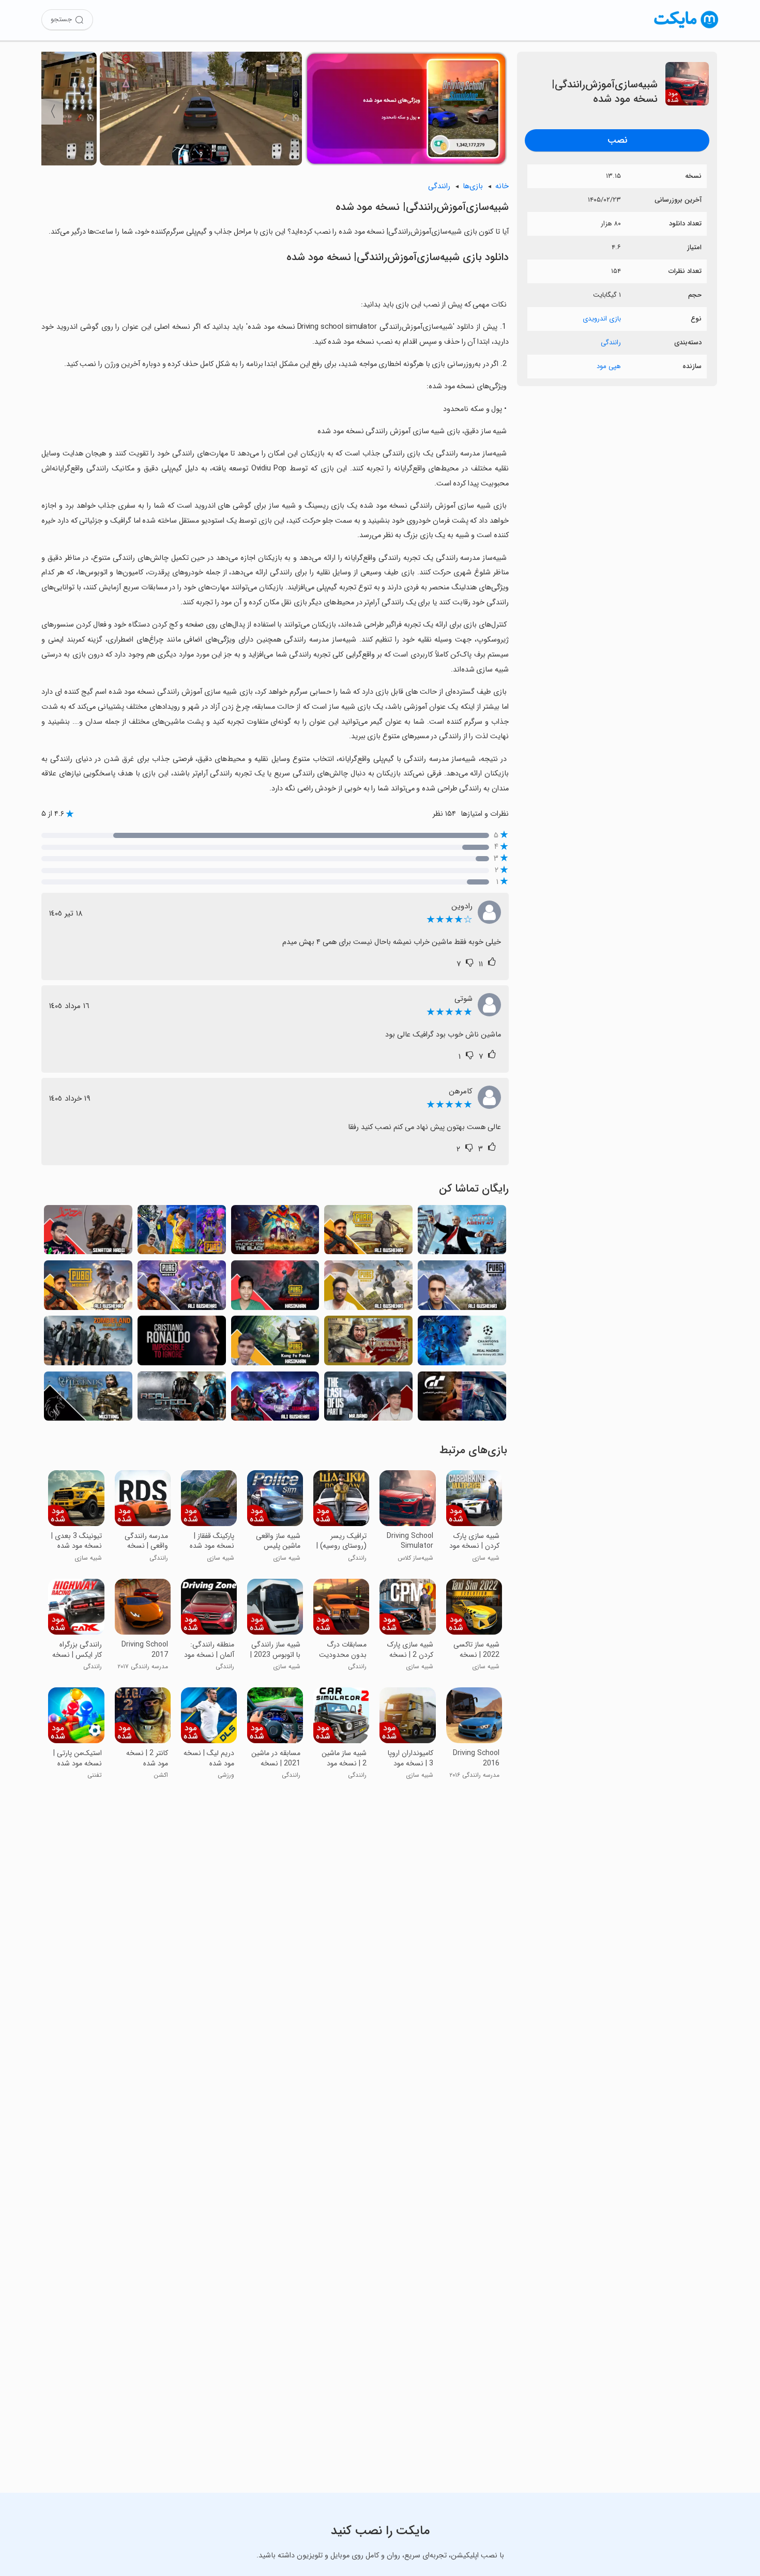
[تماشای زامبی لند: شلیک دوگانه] (88, 1343)
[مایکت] (686, 28)
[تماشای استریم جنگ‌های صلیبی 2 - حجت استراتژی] (368, 1343)
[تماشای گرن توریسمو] (462, 1399)
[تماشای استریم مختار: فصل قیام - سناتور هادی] (88, 1233)
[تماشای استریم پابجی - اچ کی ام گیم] (182, 1233)
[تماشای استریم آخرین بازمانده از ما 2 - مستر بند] (368, 1399)
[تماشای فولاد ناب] (182, 1399)
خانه (502, 186)
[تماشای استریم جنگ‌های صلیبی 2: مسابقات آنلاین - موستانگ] (88, 1399)
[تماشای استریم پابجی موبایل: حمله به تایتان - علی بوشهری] (368, 1233)
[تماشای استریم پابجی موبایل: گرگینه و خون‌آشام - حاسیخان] (275, 1288)
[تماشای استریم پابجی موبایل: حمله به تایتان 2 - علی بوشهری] (182, 1288)
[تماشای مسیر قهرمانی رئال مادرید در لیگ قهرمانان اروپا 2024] (462, 1343)
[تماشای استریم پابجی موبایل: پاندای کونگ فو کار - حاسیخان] (275, 1343)
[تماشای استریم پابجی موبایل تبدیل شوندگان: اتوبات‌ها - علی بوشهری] (275, 1399)
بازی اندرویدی (602, 319)
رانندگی (611, 342)
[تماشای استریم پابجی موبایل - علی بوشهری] (368, 1288)
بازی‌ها (473, 186)
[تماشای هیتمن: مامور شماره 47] (462, 1233)
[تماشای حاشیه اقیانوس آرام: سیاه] (275, 1233)
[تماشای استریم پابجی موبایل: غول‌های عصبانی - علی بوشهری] (88, 1288)
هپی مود (609, 366)
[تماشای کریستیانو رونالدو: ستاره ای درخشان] (182, 1343)
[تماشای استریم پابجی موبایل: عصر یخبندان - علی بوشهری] (462, 1288)
